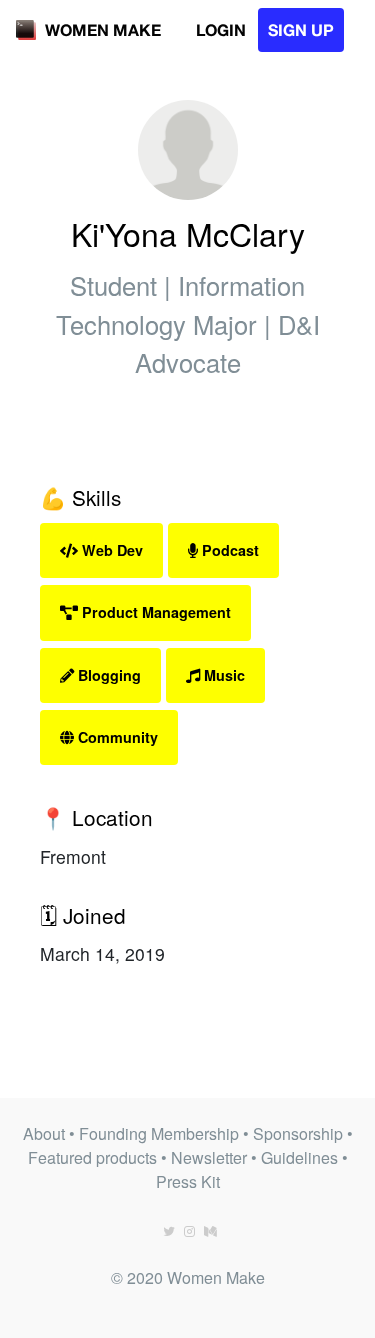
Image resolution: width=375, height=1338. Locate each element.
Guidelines (299, 1157)
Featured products (92, 1157)
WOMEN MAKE (103, 29)
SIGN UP (301, 29)
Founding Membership (159, 1133)
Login (221, 29)
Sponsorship (298, 1133)
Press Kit (188, 1181)
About (44, 1133)
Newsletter (209, 1157)
